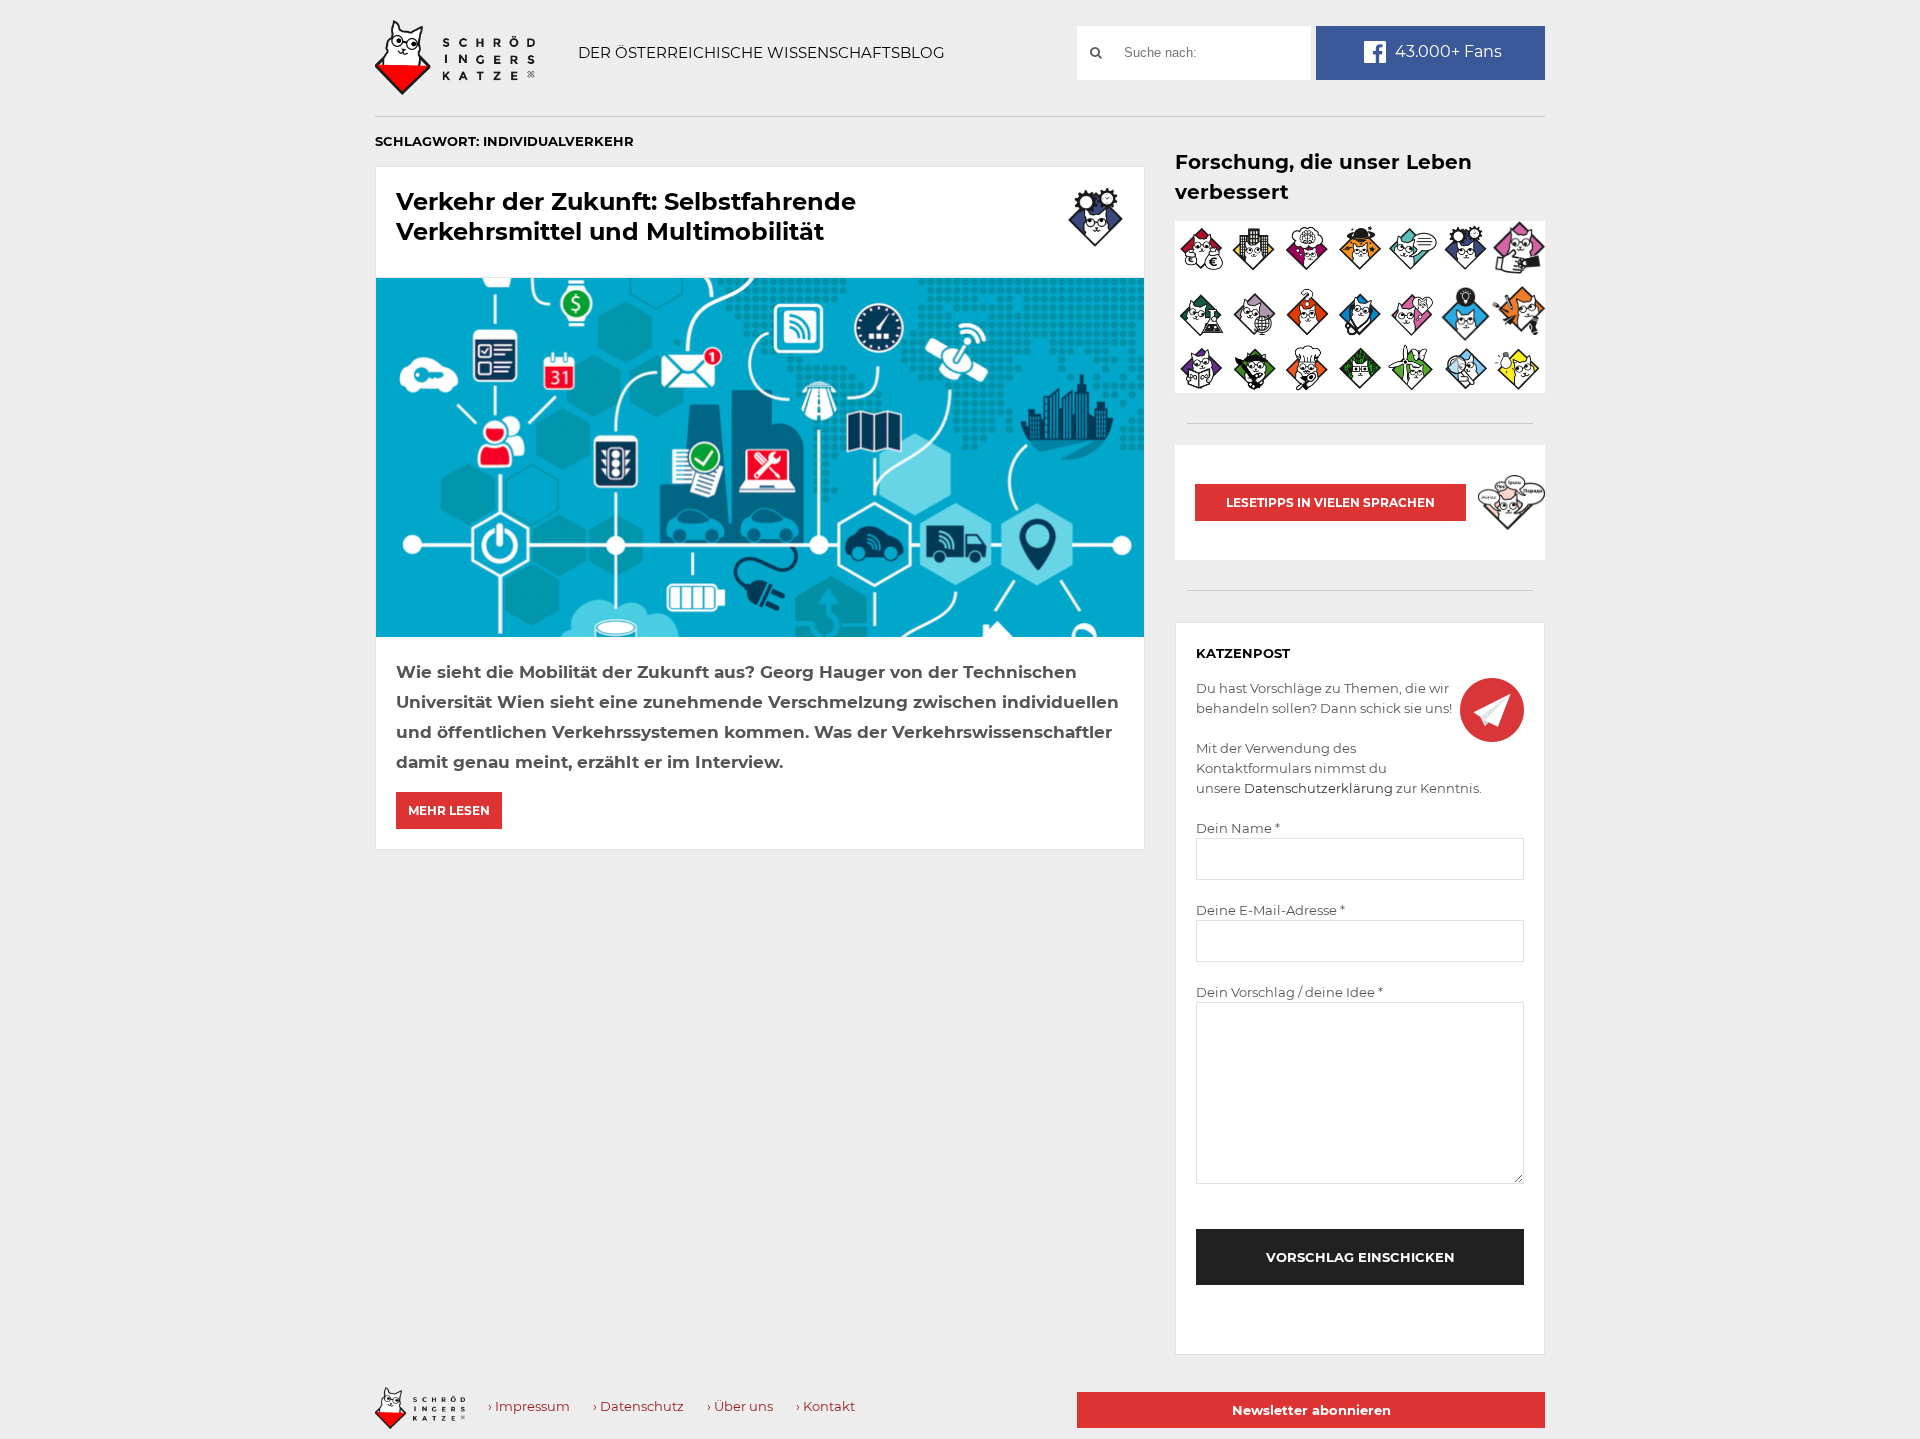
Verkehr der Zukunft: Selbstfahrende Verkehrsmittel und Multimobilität (626, 216)
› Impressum (529, 1406)
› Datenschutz (638, 1406)
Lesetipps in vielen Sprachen (1330, 502)
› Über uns (740, 1406)
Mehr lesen (449, 810)
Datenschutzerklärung (1318, 788)
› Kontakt (825, 1406)
